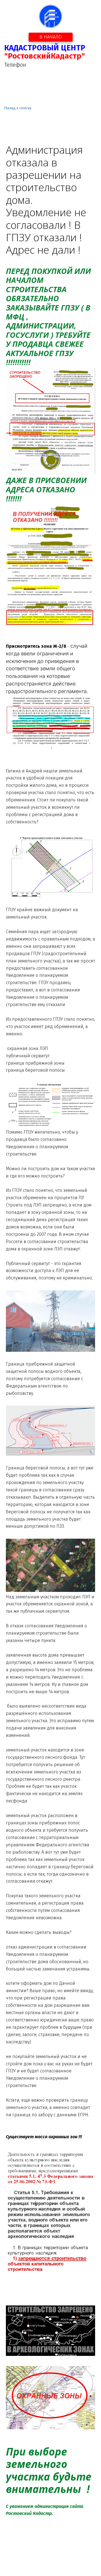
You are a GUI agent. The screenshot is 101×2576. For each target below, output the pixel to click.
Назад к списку (18, 108)
